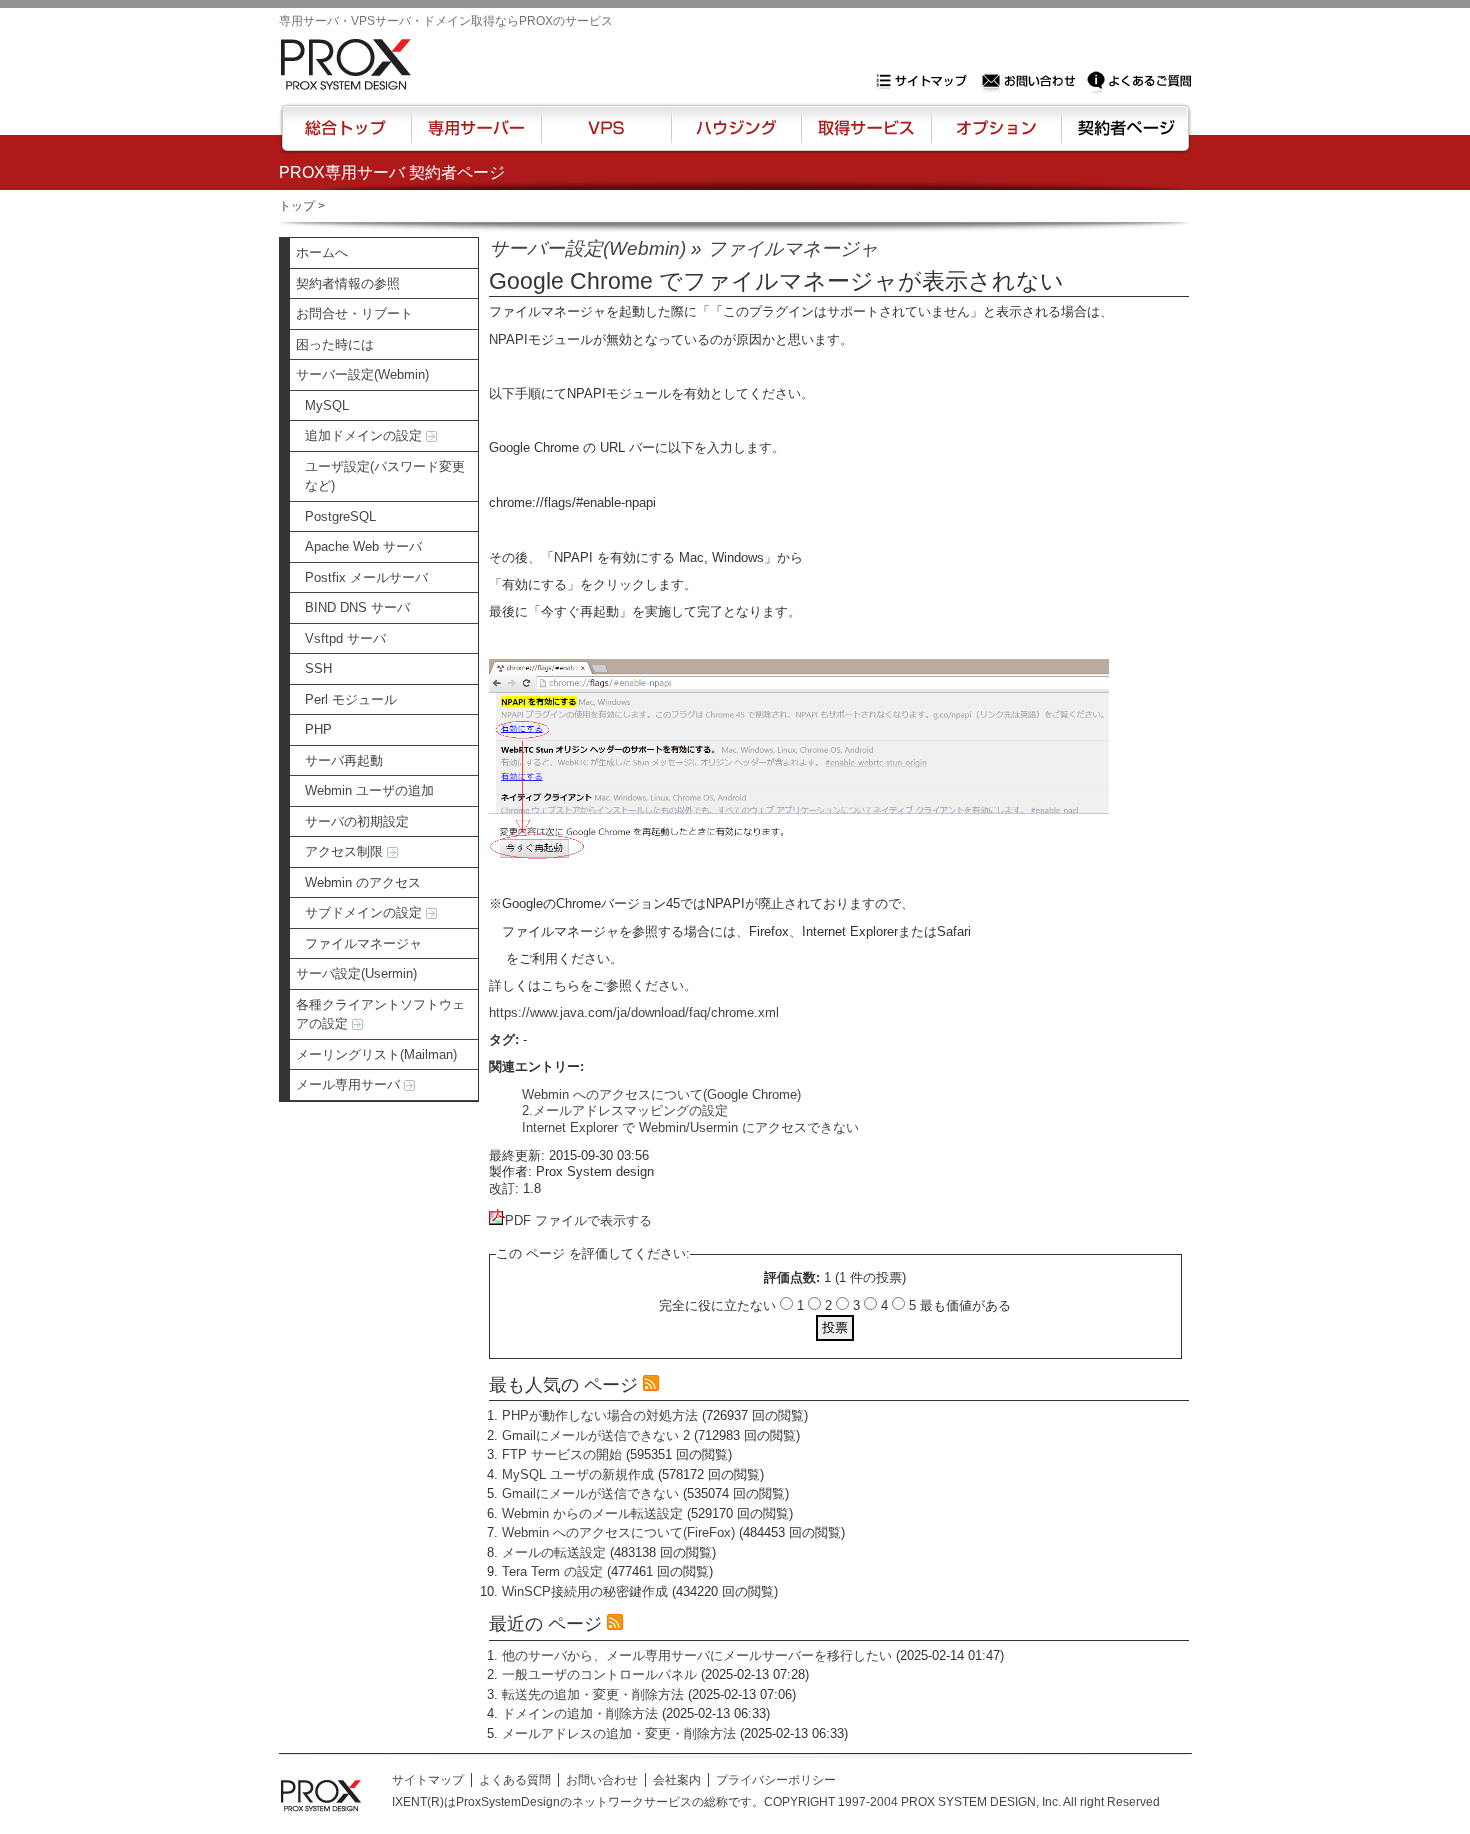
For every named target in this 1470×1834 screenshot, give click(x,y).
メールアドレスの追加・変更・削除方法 (619, 1733)
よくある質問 (515, 1780)
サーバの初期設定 (357, 821)
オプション (995, 137)
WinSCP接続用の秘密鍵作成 (585, 1591)
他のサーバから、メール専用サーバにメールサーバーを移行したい (697, 1655)
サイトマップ (926, 81)
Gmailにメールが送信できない (590, 1493)
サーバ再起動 (344, 760)
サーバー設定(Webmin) (362, 374)
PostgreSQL (340, 516)
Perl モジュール (351, 699)
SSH (318, 668)
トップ (297, 206)
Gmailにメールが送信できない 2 (596, 1435)
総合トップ (347, 137)
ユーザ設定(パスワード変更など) (385, 476)
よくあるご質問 (1139, 81)
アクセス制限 (346, 851)
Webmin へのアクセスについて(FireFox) (618, 1532)
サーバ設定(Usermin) (356, 973)
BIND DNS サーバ (357, 607)
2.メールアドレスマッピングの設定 (625, 1110)
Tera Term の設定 (552, 1571)
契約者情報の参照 (348, 283)
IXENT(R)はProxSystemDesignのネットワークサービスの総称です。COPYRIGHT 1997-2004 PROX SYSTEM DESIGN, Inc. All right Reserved (776, 1802)
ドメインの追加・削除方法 (580, 1713)
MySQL (327, 405)
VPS (606, 137)
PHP (318, 729)
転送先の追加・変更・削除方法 (593, 1694)
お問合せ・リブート (354, 313)
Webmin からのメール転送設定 (592, 1513)
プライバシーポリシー (776, 1780)
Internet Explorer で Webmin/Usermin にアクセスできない (690, 1127)
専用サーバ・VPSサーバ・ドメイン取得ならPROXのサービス (446, 21)
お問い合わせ (1031, 81)
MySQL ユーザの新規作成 (578, 1474)
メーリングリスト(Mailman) (376, 1054)
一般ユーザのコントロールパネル (599, 1674)
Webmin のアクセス (363, 882)
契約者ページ (1123, 137)
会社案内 (677, 1780)
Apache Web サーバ (363, 546)
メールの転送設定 (554, 1552)
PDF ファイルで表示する (578, 1220)
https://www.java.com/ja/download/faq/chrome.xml (634, 1012)
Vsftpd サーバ (345, 638)
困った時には (335, 344)
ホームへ (322, 252)
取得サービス (864, 137)
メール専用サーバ (350, 1084)
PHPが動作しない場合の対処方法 (600, 1415)
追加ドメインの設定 (365, 435)
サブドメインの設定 (365, 912)
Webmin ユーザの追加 (369, 790)
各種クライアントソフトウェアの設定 (380, 1014)
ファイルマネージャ (363, 943)
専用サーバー (476, 137)
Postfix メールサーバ (366, 577)
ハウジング (734, 137)
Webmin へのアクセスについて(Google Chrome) (661, 1094)
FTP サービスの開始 (562, 1454)
